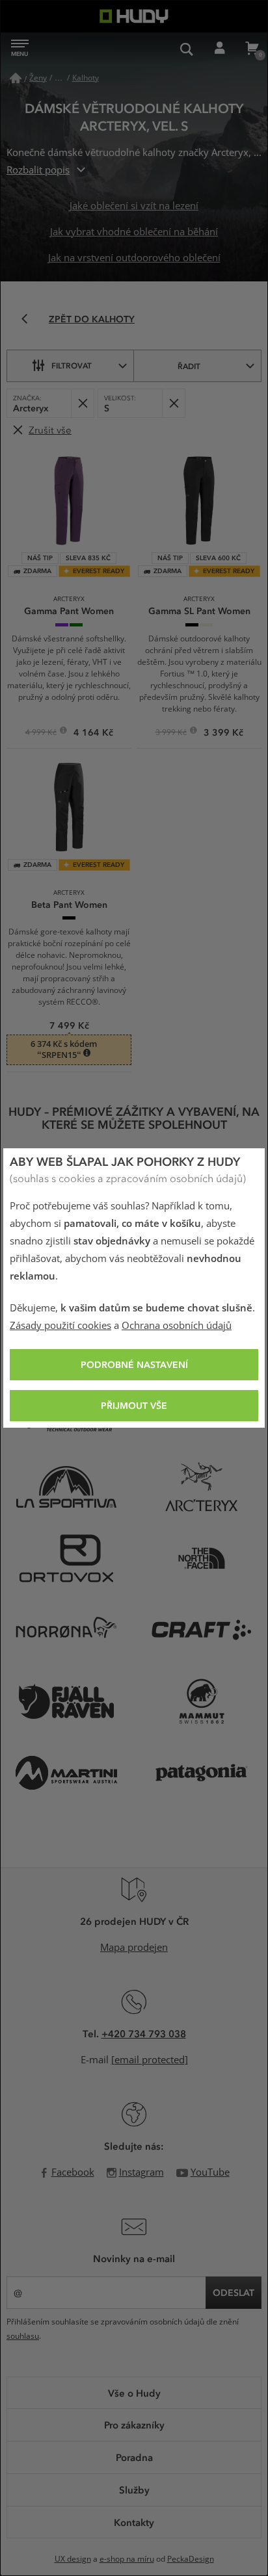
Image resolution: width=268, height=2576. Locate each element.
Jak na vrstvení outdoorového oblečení (134, 258)
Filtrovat (72, 365)
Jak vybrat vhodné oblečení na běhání (134, 232)
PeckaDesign (191, 2559)
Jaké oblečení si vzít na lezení (134, 206)
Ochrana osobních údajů (177, 1326)
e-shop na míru (127, 2559)
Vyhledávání (187, 49)
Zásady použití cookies (60, 1326)
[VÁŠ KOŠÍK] (252, 49)
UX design (73, 2559)
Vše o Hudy (134, 2393)
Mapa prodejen (134, 1948)
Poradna (134, 2457)
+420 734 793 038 (144, 2033)
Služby (134, 2490)
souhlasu (23, 2336)
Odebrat (82, 403)
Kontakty (134, 2522)
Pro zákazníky (134, 2425)
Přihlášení (219, 49)
